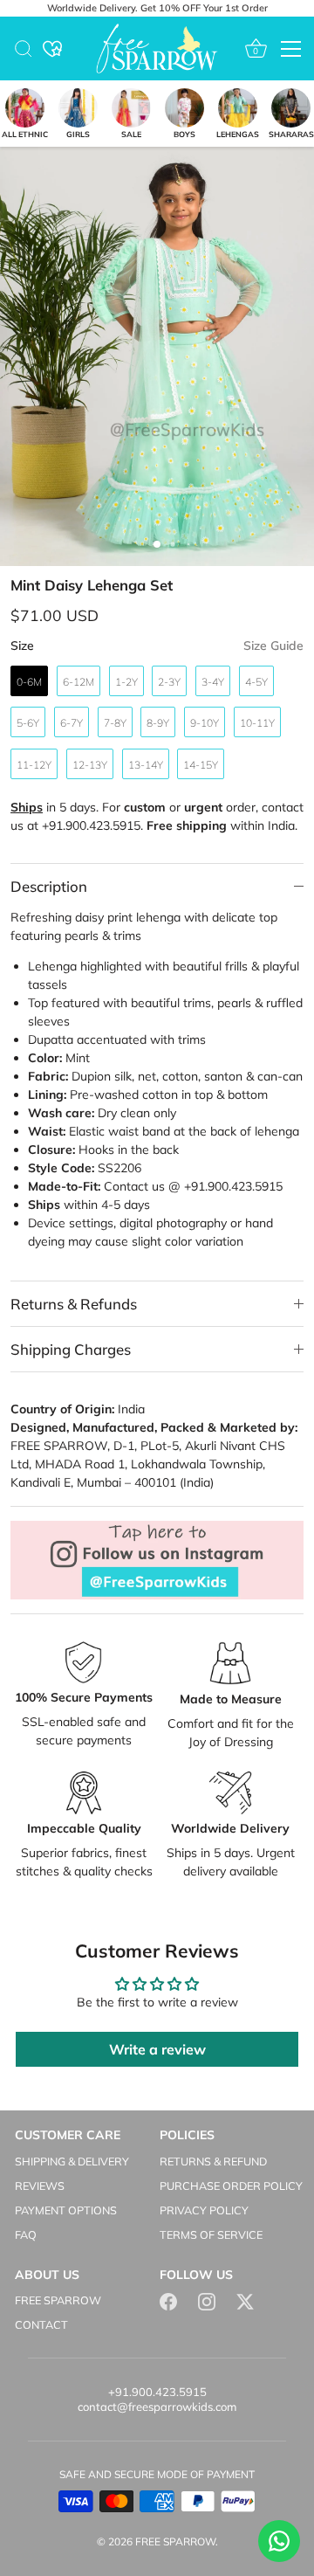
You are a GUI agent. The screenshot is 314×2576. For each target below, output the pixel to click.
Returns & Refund (213, 2161)
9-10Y (205, 723)
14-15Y (201, 765)
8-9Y (158, 723)
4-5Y (256, 682)
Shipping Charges (71, 1349)
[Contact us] (279, 2541)
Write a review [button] (157, 2049)
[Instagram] (207, 2300)
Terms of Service (211, 2234)
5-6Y (28, 723)
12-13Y (90, 765)
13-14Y (146, 765)
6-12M (78, 682)
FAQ (26, 2234)
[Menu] (291, 49)
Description (49, 886)
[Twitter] (245, 2300)
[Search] (24, 52)
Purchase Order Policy (231, 2186)
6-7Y (72, 723)
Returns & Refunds (74, 1304)
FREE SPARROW (58, 2300)
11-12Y (34, 765)
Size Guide (273, 646)
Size (157, 646)
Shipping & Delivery (72, 2161)
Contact (41, 2324)
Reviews (40, 2186)
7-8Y (115, 723)
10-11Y (257, 723)
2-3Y (169, 682)
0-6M (29, 682)
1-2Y (126, 682)
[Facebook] (168, 2300)
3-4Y (213, 682)
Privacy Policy (204, 2210)
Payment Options (66, 2210)
